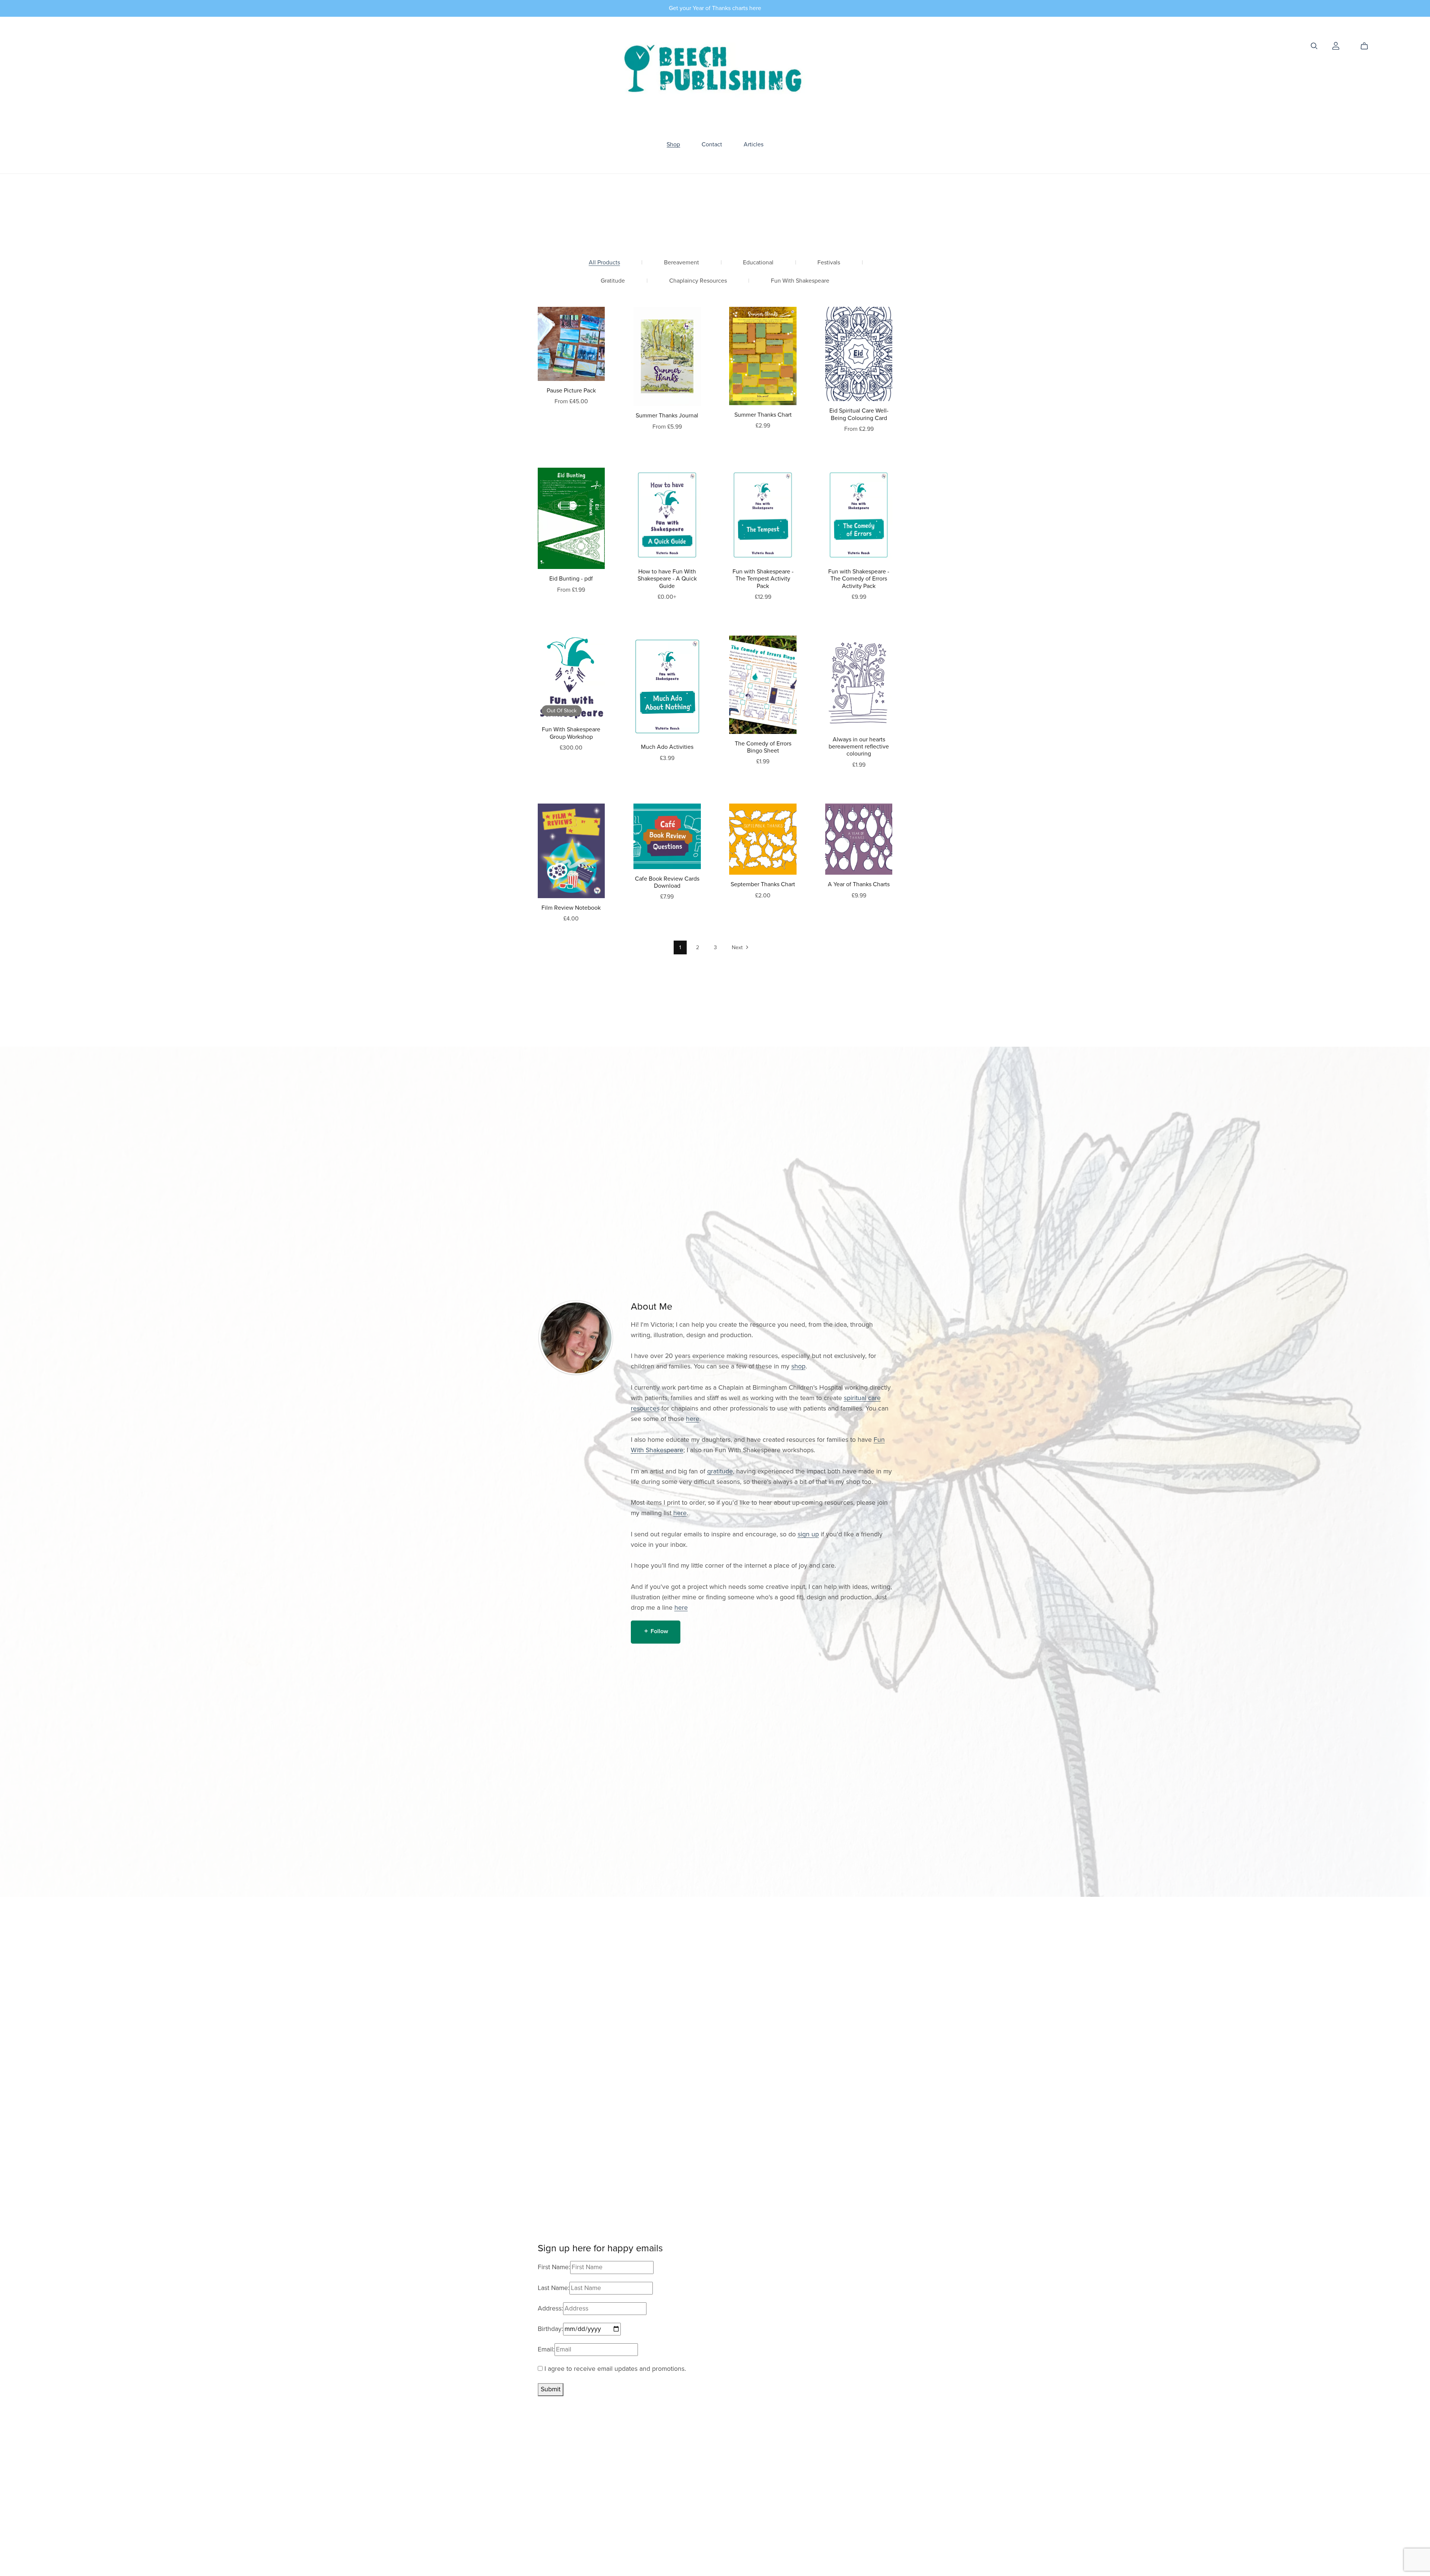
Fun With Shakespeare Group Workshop (571, 733)
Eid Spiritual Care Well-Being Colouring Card (859, 414)
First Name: (554, 2267)
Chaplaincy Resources (698, 281)
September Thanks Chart (763, 884)
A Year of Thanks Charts (859, 884)
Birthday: (550, 2329)
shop (798, 1366)
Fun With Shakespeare (800, 281)
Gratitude (613, 281)
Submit (551, 2389)
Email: (546, 2349)
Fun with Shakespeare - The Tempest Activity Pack (763, 579)
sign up (808, 1534)
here (693, 1419)
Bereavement (681, 263)
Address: (550, 2308)
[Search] (1314, 46)
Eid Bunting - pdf (571, 579)
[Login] (1336, 45)
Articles (754, 144)
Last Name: (554, 2288)
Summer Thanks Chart (763, 415)
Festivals (829, 263)
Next (738, 947)
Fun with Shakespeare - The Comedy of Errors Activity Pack (859, 579)
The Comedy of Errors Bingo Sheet (763, 747)
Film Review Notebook (571, 908)
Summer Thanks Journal (667, 416)
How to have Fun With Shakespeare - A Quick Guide (667, 579)
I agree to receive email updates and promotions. (614, 2369)
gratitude (720, 1471)
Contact (712, 144)
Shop (673, 144)
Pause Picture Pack (571, 391)
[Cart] (1367, 46)
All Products (604, 263)
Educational (758, 263)
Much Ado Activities (667, 747)
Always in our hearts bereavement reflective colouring (859, 747)
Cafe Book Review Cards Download (667, 882)
